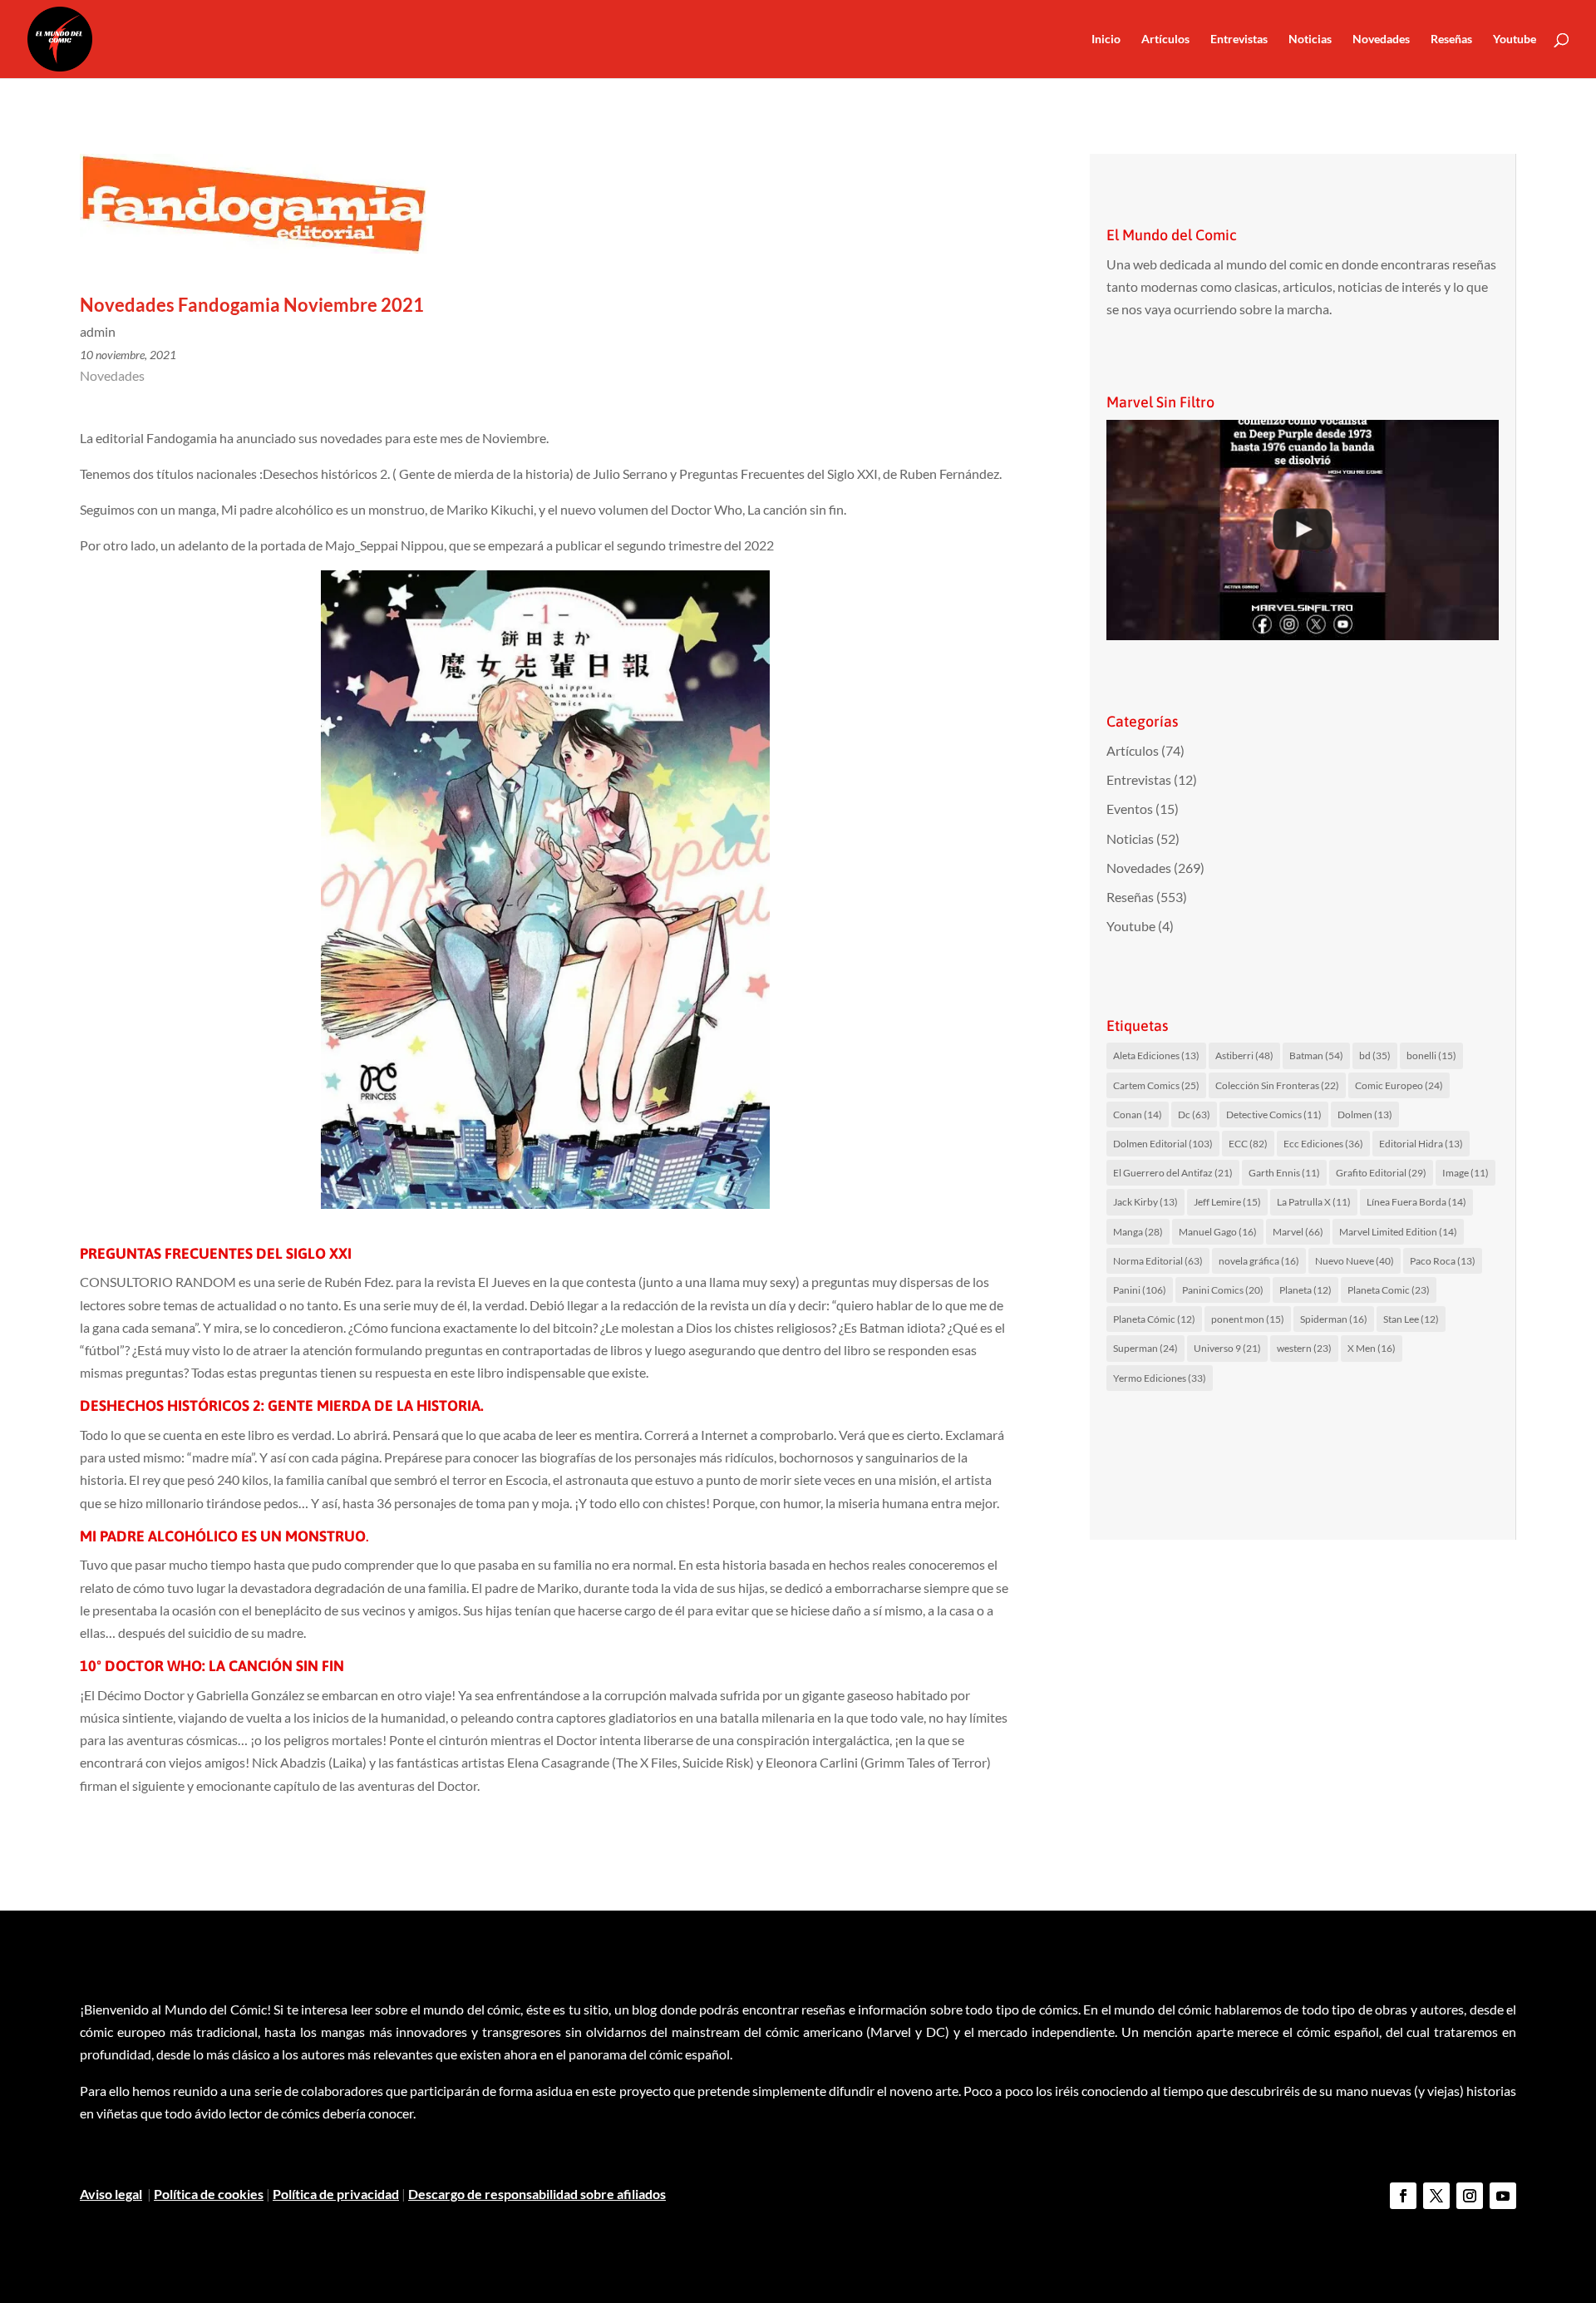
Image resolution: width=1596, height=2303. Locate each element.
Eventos (1130, 809)
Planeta (1305, 1290)
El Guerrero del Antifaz (1173, 1173)
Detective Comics (1274, 1115)
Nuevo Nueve (1355, 1261)
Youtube (1515, 39)
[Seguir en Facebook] (1403, 2196)
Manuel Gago (1218, 1232)
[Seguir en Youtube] (1503, 2196)
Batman (1316, 1055)
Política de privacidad (336, 2194)
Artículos (1165, 39)
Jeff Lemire (1227, 1202)
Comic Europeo (1399, 1085)
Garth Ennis (1284, 1173)
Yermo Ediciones (1160, 1378)
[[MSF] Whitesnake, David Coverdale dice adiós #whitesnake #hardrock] (1303, 530)
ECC (1248, 1144)
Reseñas (1451, 39)
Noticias (1310, 39)
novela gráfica (1259, 1261)
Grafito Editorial (1381, 1173)
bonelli (1431, 1055)
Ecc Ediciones (1323, 1144)
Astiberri (1244, 1055)
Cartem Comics (1156, 1085)
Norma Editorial (1158, 1261)
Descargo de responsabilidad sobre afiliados (537, 2194)
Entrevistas (1239, 39)
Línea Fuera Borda (1416, 1202)
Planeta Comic (1389, 1290)
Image (1465, 1173)
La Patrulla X (1314, 1202)
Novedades (1381, 39)
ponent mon (1248, 1319)
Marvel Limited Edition (1398, 1232)
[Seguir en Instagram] (1470, 2196)
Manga (1138, 1232)
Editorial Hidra (1421, 1144)
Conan (1138, 1115)
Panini (1140, 1290)
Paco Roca (1443, 1261)
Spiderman (1334, 1319)
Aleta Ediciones (1156, 1055)
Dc (1194, 1115)
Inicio (1106, 39)
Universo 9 (1227, 1348)
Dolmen (1365, 1115)
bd (1375, 1055)
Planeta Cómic (1154, 1319)
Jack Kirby (1145, 1202)
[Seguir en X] (1436, 2196)
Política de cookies (209, 2194)
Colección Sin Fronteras (1277, 1085)
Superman (1145, 1348)
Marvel (1298, 1232)
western (1304, 1348)
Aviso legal (111, 2194)
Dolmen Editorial (1163, 1144)
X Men (1372, 1348)
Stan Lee (1411, 1319)
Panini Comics (1223, 1290)
